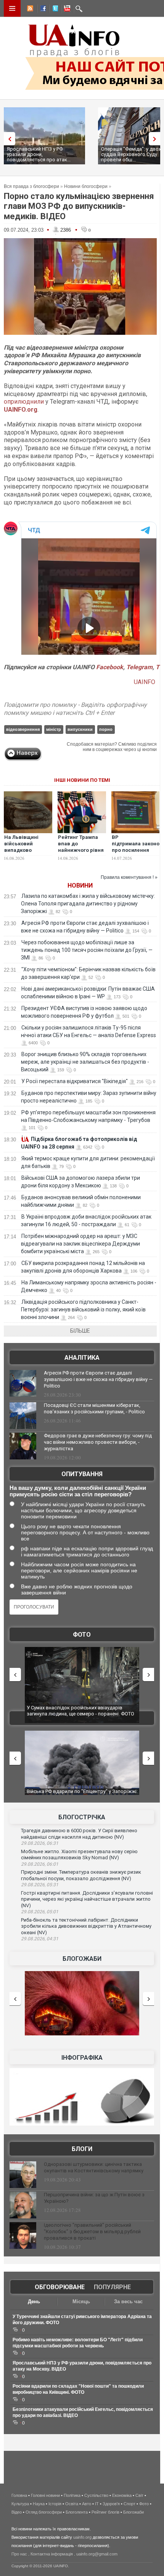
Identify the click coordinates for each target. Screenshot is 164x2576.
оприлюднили (24, 402)
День (34, 2302)
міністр (54, 729)
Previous (8, 139)
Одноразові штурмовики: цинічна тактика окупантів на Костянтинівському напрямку (94, 2167)
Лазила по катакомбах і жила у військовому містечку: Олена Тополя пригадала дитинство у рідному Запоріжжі (88, 904)
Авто (87, 2504)
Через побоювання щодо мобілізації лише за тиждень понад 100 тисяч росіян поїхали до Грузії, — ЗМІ (87, 950)
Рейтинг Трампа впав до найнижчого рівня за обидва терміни (81, 847)
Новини (80, 885)
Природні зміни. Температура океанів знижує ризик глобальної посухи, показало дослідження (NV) (81, 1875)
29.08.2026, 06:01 (40, 1864)
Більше (80, 1331)
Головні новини (45, 2495)
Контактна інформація (52, 2554)
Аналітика (82, 1358)
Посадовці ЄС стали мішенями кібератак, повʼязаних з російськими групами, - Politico (94, 1408)
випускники (80, 729)
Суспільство (96, 2495)
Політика (72, 2495)
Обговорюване (60, 2287)
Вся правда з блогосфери (31, 186)
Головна (19, 2495)
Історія (55, 2504)
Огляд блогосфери (44, 2512)
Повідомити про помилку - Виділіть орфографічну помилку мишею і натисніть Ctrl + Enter (75, 709)
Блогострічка (82, 1817)
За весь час (128, 2302)
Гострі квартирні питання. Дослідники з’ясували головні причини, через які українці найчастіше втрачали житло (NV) (87, 1899)
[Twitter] (54, 10)
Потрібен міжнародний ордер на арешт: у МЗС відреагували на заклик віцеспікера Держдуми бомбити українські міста (80, 1244)
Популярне (112, 2287)
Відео (17, 2512)
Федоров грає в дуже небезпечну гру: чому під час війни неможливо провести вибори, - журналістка (98, 1442)
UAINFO (145, 682)
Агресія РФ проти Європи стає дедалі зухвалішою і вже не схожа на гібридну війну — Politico (98, 1379)
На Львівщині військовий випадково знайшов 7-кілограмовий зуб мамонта (26, 853)
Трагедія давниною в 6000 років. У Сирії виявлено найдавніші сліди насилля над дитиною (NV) (79, 1834)
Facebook (110, 667)
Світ (139, 2495)
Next (156, 139)
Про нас (19, 2554)
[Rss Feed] (29, 10)
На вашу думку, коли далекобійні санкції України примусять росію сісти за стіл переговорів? (78, 1491)
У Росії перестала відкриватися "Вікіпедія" (75, 1081)
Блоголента (77, 2512)
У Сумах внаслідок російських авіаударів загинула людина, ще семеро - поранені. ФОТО (80, 1711)
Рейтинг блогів (105, 2512)
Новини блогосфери (86, 186)
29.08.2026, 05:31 (40, 1885)
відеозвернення (23, 729)
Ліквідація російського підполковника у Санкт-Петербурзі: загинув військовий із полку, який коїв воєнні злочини (83, 1309)
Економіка (122, 2495)
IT (97, 2504)
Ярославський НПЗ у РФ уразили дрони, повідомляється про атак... (39, 154)
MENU (12, 8)
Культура (20, 2504)
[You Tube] (66, 10)
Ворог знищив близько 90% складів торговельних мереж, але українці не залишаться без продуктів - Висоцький (85, 1062)
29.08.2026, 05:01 (40, 1912)
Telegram (139, 667)
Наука (39, 2504)
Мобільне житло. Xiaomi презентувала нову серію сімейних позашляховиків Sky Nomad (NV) (79, 1855)
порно (106, 729)
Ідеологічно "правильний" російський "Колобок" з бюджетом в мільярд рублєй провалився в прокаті (92, 2232)
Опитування (82, 1474)
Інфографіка (82, 2058)
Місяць (81, 2302)
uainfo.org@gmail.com (97, 2554)
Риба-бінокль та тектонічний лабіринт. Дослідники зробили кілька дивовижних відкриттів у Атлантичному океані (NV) (86, 1926)
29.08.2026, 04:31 (40, 1939)
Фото (82, 1635)
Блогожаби (82, 1959)
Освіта (72, 2504)
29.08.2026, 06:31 (40, 1843)
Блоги (82, 2149)
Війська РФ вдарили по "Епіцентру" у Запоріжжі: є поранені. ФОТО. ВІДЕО (82, 1794)
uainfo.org (82, 2537)
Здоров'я (111, 2504)
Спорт (129, 2504)
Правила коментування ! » (129, 877)
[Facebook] (42, 10)
